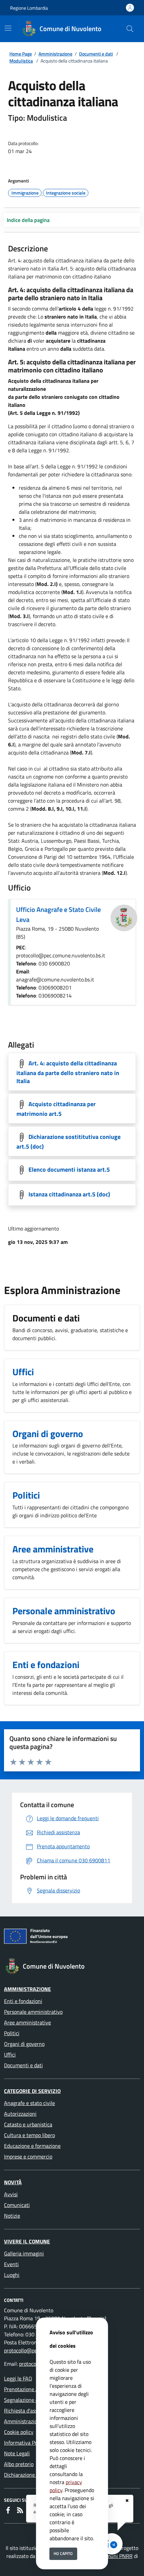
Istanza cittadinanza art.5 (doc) (69, 1194)
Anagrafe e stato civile (29, 2103)
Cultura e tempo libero (29, 2135)
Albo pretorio (19, 2464)
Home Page (21, 54)
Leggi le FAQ (18, 2378)
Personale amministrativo (33, 2012)
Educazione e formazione (32, 2146)
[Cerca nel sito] (130, 29)
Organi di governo (24, 2044)
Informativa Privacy (26, 2443)
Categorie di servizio (32, 2091)
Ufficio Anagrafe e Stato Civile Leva (58, 914)
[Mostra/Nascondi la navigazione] (8, 28)
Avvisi (11, 2194)
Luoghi (12, 2275)
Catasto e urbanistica (28, 2124)
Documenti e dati (96, 54)
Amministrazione (55, 54)
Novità (13, 2182)
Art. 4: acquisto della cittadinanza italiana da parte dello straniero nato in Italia (68, 1072)
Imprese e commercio (28, 2156)
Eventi (11, 2264)
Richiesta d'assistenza (29, 2411)
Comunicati (17, 2205)
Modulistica (21, 61)
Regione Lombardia (29, 8)
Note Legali (17, 2453)
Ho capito (63, 2553)
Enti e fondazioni (23, 2001)
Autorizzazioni (20, 2114)
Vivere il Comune (27, 2241)
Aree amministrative (27, 2022)
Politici (12, 2033)
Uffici (10, 2055)
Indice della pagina (28, 220)
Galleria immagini (24, 2253)
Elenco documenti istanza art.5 (69, 1169)
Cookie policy (19, 2432)
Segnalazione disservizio (32, 2400)
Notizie (12, 2216)
